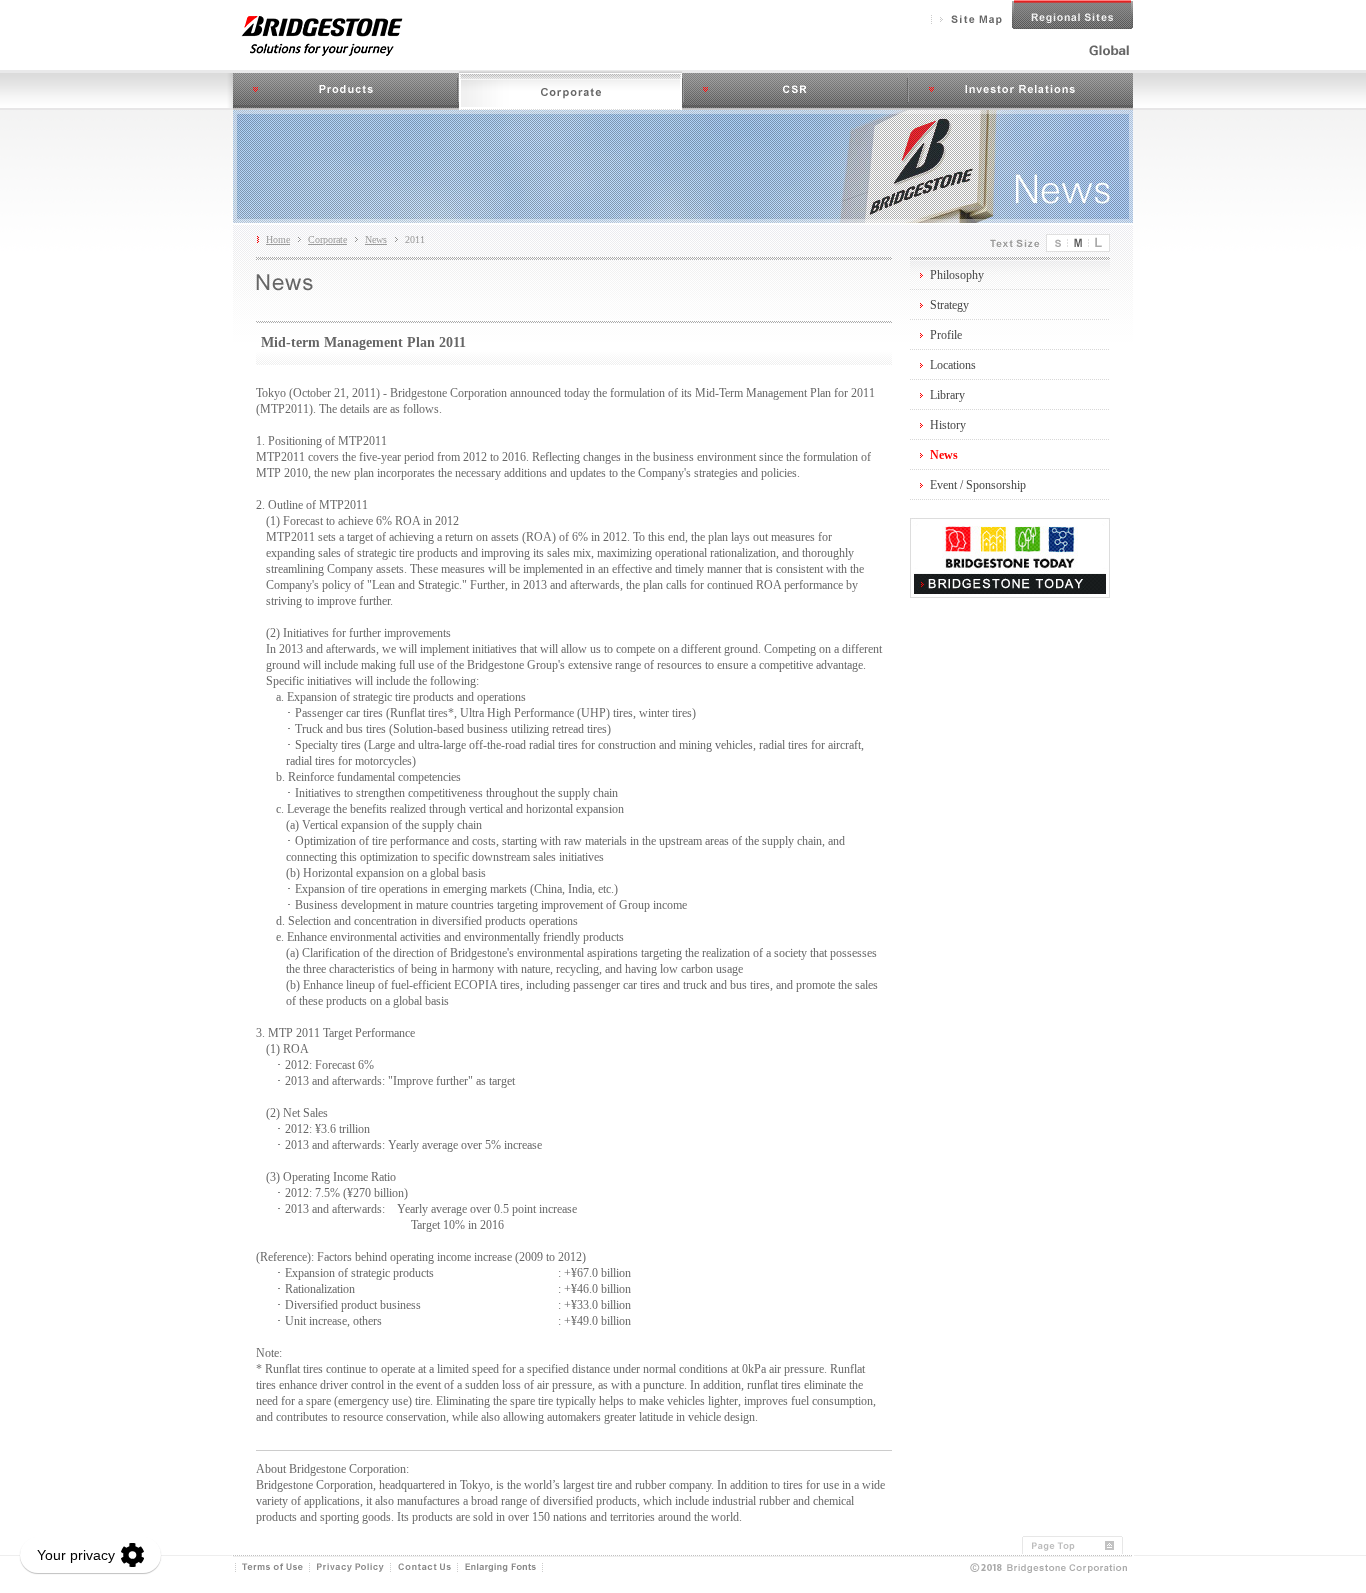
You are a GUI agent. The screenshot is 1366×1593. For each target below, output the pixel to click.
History (948, 425)
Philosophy (957, 275)
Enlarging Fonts (500, 1567)
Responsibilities (795, 90)
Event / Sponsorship (978, 485)
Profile (946, 335)
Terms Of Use (272, 1567)
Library (947, 395)
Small (1057, 243)
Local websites (1072, 14)
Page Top (1077, 1545)
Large (1099, 243)
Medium (1078, 243)
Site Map (971, 20)
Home (278, 239)
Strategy (949, 305)
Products (345, 90)
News (376, 239)
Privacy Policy (350, 1567)
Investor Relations (1020, 90)
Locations (953, 365)
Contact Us (424, 1567)
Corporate (570, 90)
